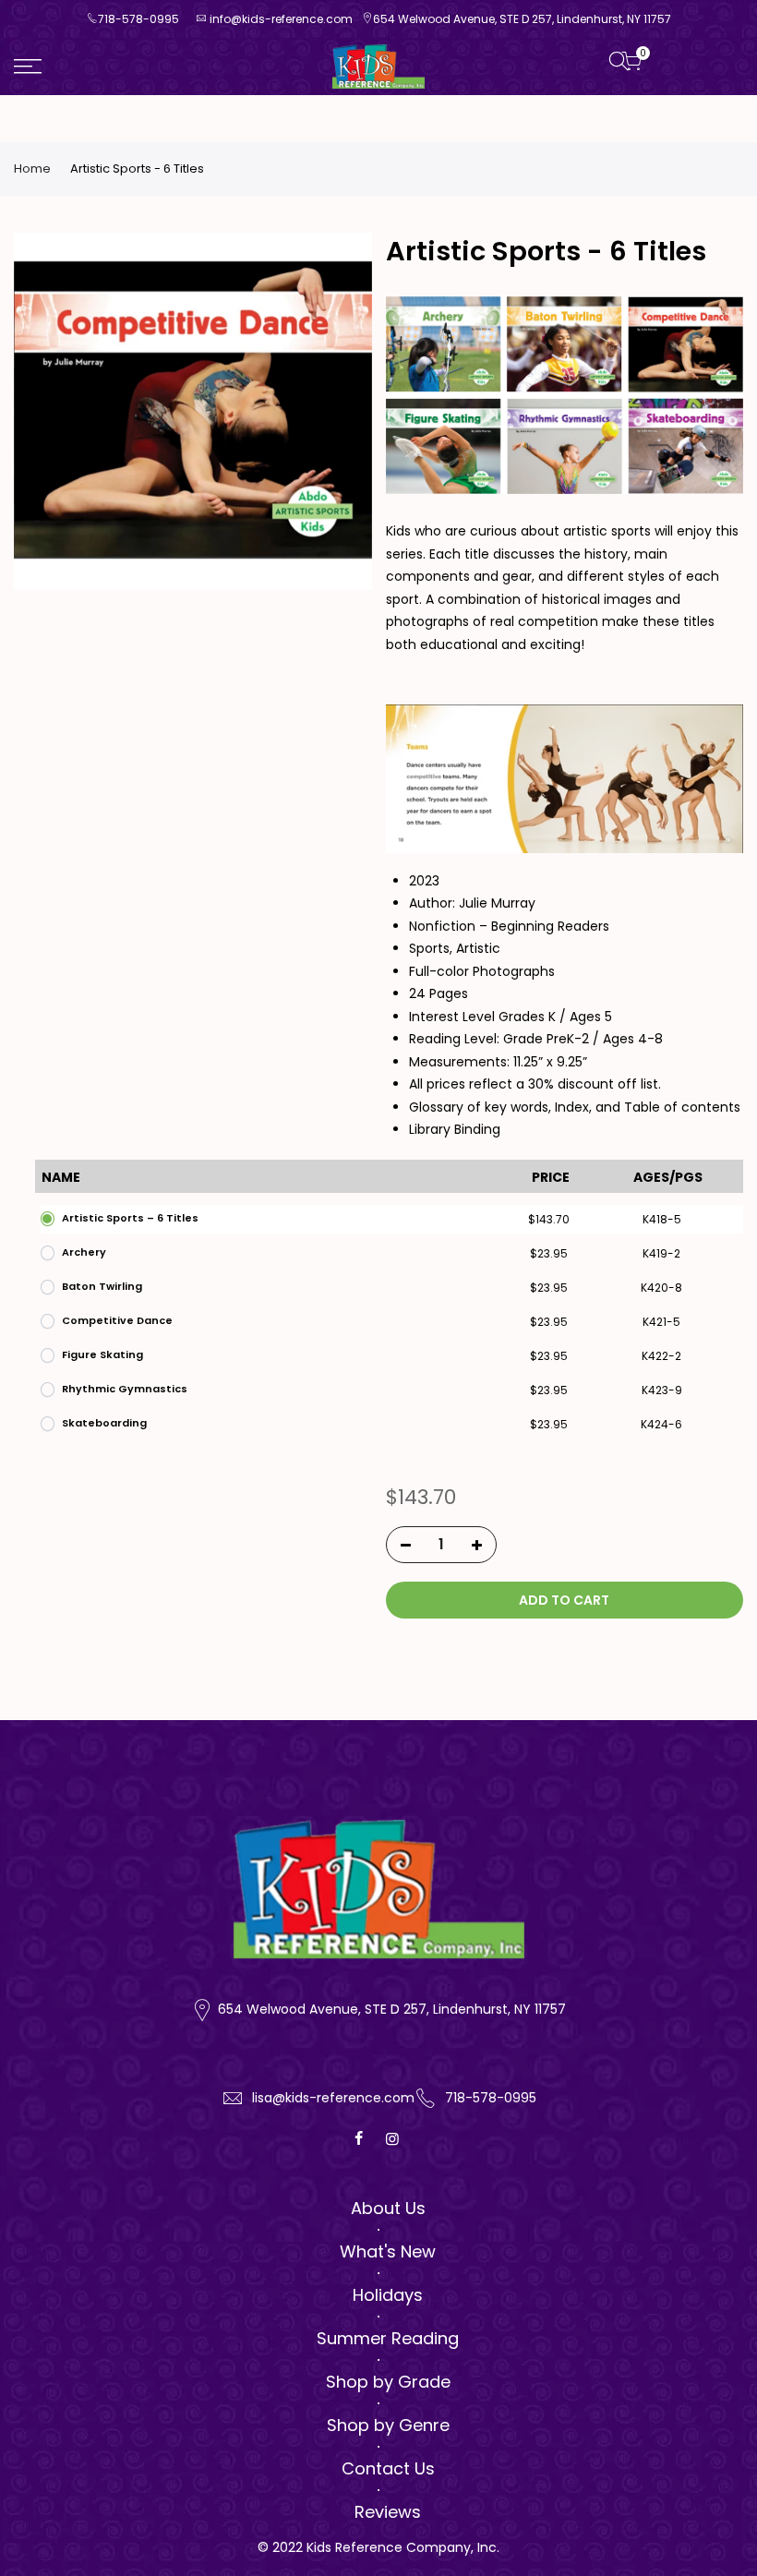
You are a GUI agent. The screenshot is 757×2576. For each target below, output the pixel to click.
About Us (388, 2208)
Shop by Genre (388, 2425)
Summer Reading (388, 2338)
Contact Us (388, 2468)
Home (32, 169)
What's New (388, 2251)
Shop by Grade (388, 2382)
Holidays (388, 2295)
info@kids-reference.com (281, 19)
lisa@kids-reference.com (333, 2098)
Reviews (388, 2512)
